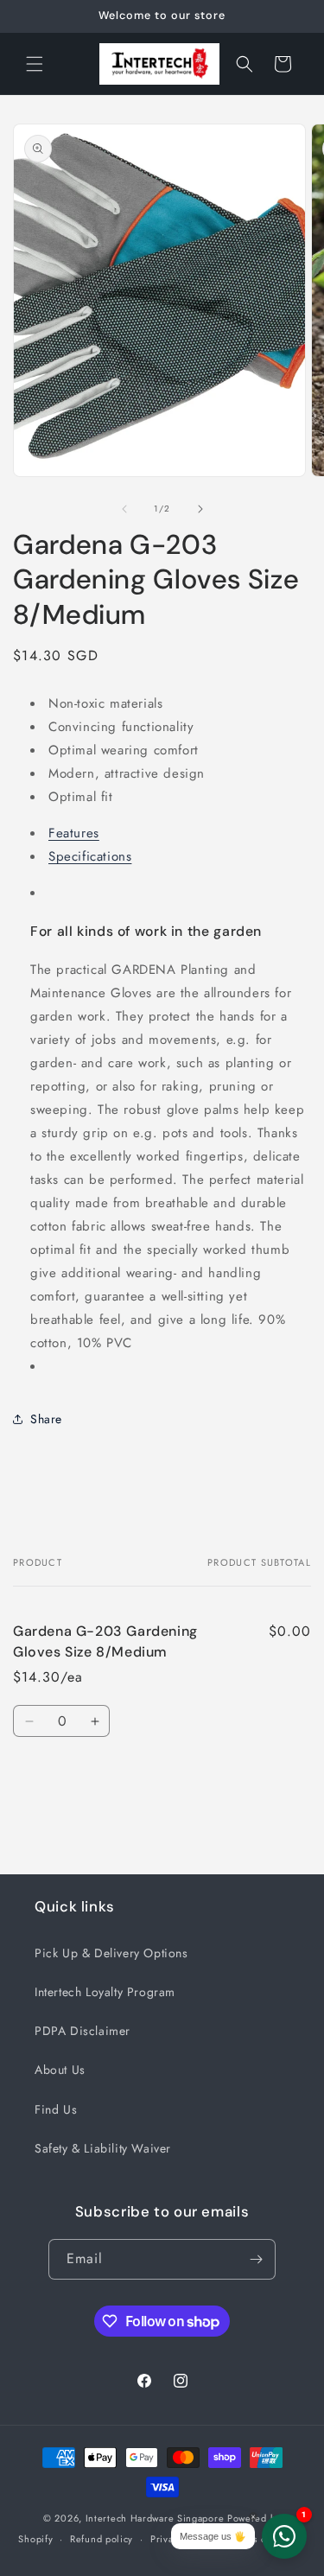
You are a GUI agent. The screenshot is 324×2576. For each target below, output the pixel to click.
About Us (60, 2070)
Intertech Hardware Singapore (155, 2518)
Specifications (90, 856)
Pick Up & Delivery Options (111, 1953)
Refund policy (102, 2539)
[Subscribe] (256, 2259)
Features (74, 833)
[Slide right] (200, 509)
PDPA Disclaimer (83, 2031)
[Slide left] (124, 509)
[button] (35, 64)
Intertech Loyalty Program (105, 1992)
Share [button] (46, 1419)
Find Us (56, 2109)
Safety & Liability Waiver (103, 2148)
